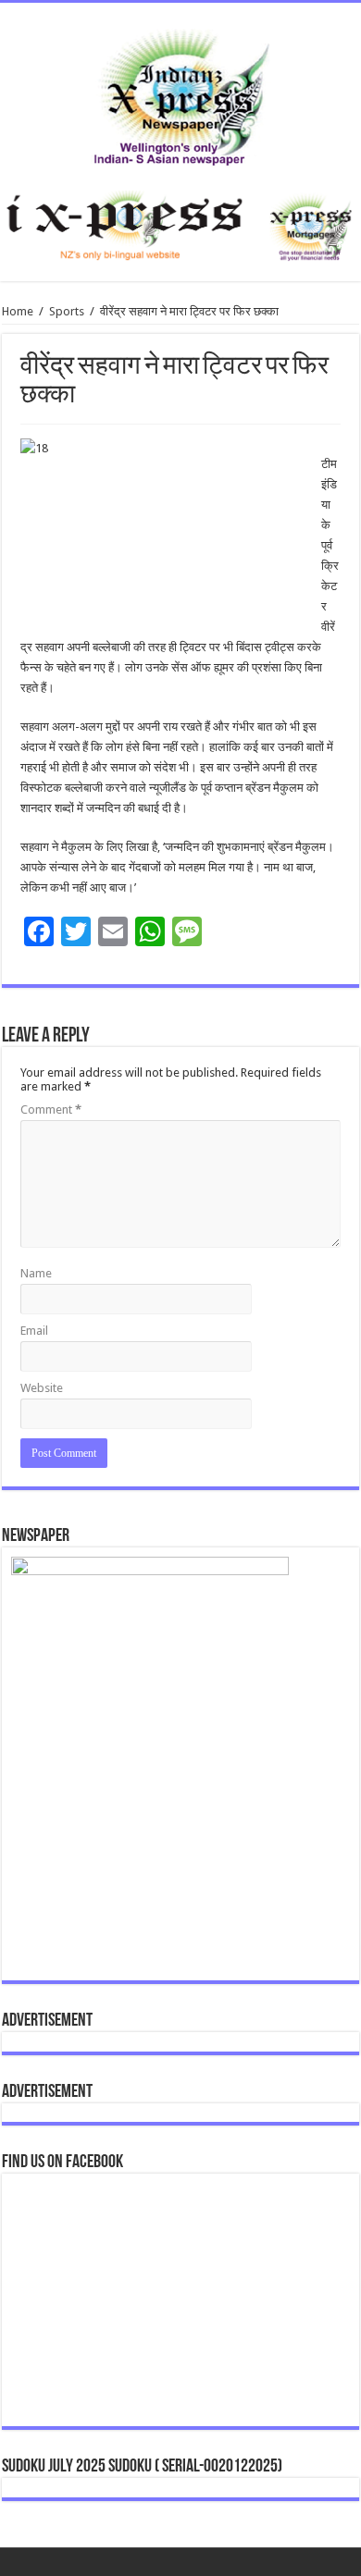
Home (18, 311)
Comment (51, 1109)
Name (36, 1273)
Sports (67, 311)
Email (34, 1331)
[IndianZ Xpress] (181, 93)
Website (42, 1388)
